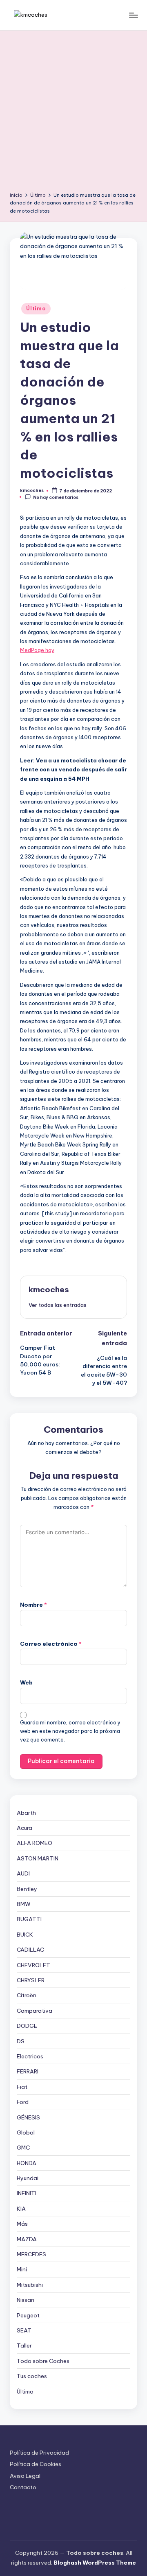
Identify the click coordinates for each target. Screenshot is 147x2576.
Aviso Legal (25, 2476)
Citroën (27, 1995)
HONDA (27, 2163)
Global (26, 2132)
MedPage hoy (37, 650)
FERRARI (28, 2071)
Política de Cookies (36, 2464)
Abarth (26, 1813)
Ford (23, 2102)
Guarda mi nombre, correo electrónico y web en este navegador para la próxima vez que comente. (70, 1731)
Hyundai (28, 2178)
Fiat (22, 2087)
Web (26, 1682)
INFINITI (27, 2193)
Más (22, 2224)
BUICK (25, 1935)
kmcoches (49, 1289)
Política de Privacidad (39, 2453)
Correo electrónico (51, 1644)
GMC (23, 2148)
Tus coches (32, 2376)
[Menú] (133, 15)
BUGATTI (29, 1919)
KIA (21, 2209)
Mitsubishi (30, 2285)
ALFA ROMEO (35, 1843)
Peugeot (28, 2315)
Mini (22, 2269)
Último (36, 309)
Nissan (26, 2300)
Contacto (23, 2487)
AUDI (23, 1873)
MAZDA (27, 2239)
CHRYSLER (31, 1980)
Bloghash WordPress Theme (95, 2563)
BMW (24, 1904)
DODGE (27, 2026)
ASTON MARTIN (38, 1858)
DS (21, 2041)
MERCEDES (31, 2254)
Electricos (30, 2056)
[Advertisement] (73, 114)
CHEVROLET (33, 1965)
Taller (24, 2345)
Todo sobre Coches (43, 2361)
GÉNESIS (28, 2117)
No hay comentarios (56, 497)
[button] (58, 1305)
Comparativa (35, 2011)
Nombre (33, 1605)
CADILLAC (30, 1950)
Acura (24, 1828)
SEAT (24, 2330)
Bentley (27, 1889)
